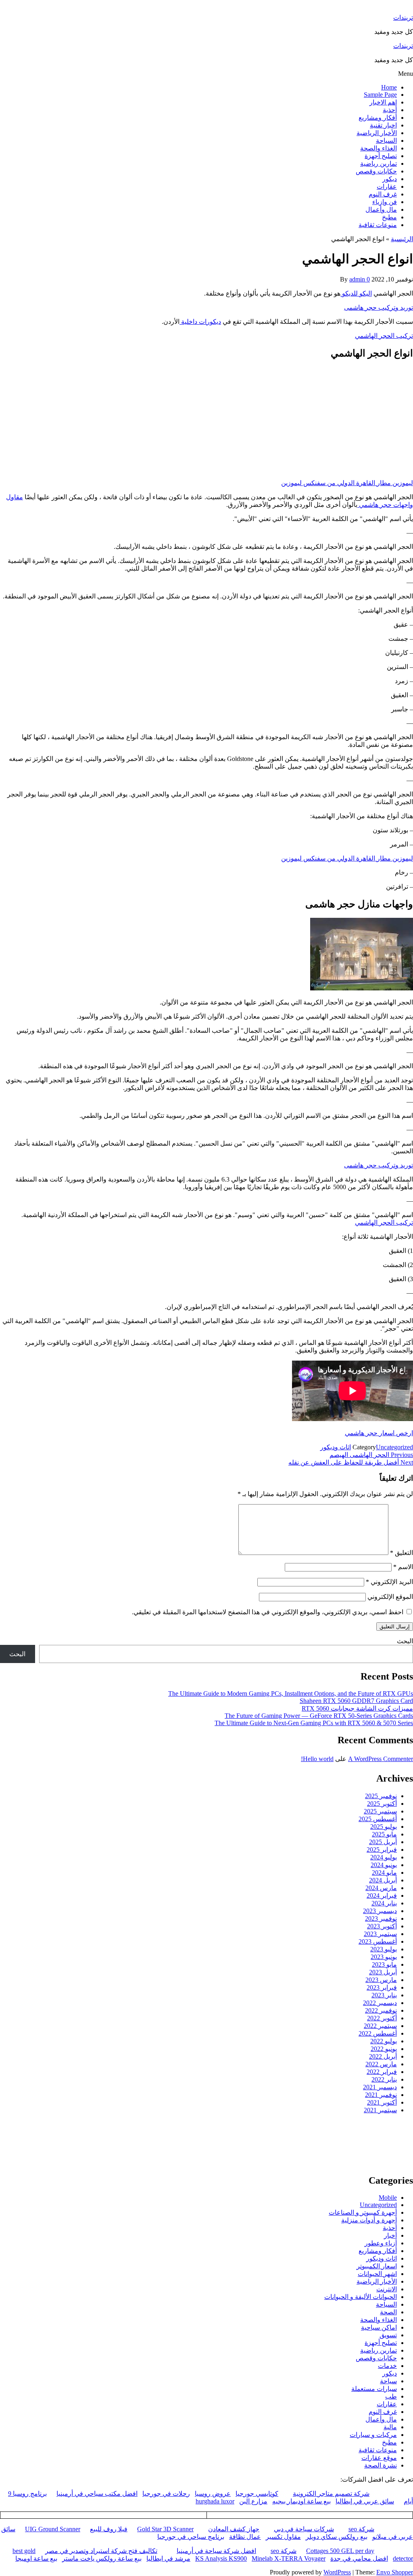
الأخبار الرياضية (377, 133)
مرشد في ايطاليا (168, 2558)
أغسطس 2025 (378, 1819)
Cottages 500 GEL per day (340, 2551)
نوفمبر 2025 (381, 1796)
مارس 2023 (381, 1980)
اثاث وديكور (336, 1447)
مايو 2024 (384, 1873)
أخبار (390, 2235)
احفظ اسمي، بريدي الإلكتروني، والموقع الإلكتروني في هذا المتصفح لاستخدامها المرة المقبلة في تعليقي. (268, 1612)
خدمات (387, 2366)
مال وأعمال (381, 209)
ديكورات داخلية (200, 322)
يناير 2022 (384, 2079)
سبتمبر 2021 (380, 2110)
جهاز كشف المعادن (234, 2529)
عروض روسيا (213, 2494)
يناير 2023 (384, 1995)
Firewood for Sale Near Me (18, 2133)
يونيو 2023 (384, 1957)
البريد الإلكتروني (389, 1582)
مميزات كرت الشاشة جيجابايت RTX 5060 (357, 1708)
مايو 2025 (384, 1834)
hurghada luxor (215, 2501)
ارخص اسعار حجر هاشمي (379, 1433)
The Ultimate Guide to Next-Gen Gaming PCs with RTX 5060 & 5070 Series (314, 1723)
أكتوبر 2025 (382, 1804)
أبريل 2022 (383, 2056)
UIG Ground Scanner (53, 2529)
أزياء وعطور (381, 2243)
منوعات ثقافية (378, 225)
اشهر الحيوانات (377, 2274)
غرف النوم (383, 194)
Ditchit (326, 2157)
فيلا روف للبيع (109, 2529)
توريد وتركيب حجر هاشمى (379, 307)
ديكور (390, 179)
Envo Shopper (395, 2572)
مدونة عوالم (400, 2157)
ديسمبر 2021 (380, 2087)
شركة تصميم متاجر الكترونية (331, 2494)
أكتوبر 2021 (382, 2102)
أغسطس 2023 (378, 1941)
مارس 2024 (381, 1888)
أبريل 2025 (383, 1842)
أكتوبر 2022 (382, 2018)
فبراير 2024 (382, 1896)
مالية (390, 2427)
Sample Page (380, 95)
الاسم (403, 1567)
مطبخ (389, 217)
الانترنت (387, 2289)
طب (391, 2396)
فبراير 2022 (382, 2072)
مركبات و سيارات (373, 2435)
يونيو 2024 (384, 1865)
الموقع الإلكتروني (390, 1597)
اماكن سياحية (379, 2327)
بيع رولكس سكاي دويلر (337, 2537)
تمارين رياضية (379, 164)
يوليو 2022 (384, 2041)
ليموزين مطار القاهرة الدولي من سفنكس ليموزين (347, 483)
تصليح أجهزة (381, 156)
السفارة (11, 2157)
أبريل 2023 (383, 1972)
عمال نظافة (245, 2537)
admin (358, 279)
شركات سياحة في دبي (304, 2529)
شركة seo (361, 2529)
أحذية (390, 110)
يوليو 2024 (384, 1857)
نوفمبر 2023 (381, 1918)
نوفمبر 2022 (381, 2010)
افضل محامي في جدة (359, 2558)
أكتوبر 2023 (382, 1926)
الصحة (388, 2312)
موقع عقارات (379, 2458)
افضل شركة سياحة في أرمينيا (216, 2551)
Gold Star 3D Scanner (165, 2529)
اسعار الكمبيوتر (377, 2266)
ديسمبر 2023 (380, 1911)
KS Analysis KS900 (221, 2558)
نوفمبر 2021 (381, 2095)
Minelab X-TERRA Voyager (289, 2558)
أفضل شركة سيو (168, 2157)
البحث (405, 1641)
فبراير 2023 (382, 1987)
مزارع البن (253, 2501)
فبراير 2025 (382, 1850)
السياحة (386, 141)
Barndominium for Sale (397, 2133)
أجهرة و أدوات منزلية (369, 2220)
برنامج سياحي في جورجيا (191, 2537)
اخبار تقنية (383, 125)
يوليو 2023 (384, 1949)
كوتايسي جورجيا (257, 2494)
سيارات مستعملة (374, 2389)
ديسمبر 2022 (380, 2003)
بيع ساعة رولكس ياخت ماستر (102, 2558)
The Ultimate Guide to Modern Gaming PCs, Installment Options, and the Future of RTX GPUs (291, 1693)
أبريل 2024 (383, 1880)
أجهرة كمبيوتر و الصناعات (363, 2212)
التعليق (402, 1553)
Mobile (388, 2198)
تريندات (403, 18)
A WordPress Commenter (381, 1759)
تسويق (388, 2335)
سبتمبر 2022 (380, 2026)
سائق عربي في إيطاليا (365, 2501)
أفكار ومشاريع (378, 118)
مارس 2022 (381, 2064)
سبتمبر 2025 (380, 1811)
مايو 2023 (384, 1964)
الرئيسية (402, 239)
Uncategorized (394, 1447)
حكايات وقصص (376, 171)
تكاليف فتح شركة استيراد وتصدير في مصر (101, 2551)
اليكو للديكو (356, 293)
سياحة (388, 2381)
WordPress (337, 2572)
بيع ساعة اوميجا (36, 2558)
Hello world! (317, 1759)
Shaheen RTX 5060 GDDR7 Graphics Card (356, 1701)
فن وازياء (385, 202)
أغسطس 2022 (378, 2033)
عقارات (387, 187)
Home (389, 87)
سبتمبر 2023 (380, 1934)
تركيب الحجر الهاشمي (384, 336)
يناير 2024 (384, 1903)
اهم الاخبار (383, 102)
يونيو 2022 (384, 2049)
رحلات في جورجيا (166, 2494)
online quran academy (248, 2157)
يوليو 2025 (384, 1827)
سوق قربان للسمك (88, 2157)
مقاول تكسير (283, 2537)
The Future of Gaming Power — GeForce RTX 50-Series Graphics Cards (319, 1716)
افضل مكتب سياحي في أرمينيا (97, 2494)
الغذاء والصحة (379, 148)
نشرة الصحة (381, 2465)
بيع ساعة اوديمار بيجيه (301, 2501)
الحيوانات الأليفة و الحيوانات (361, 2297)
